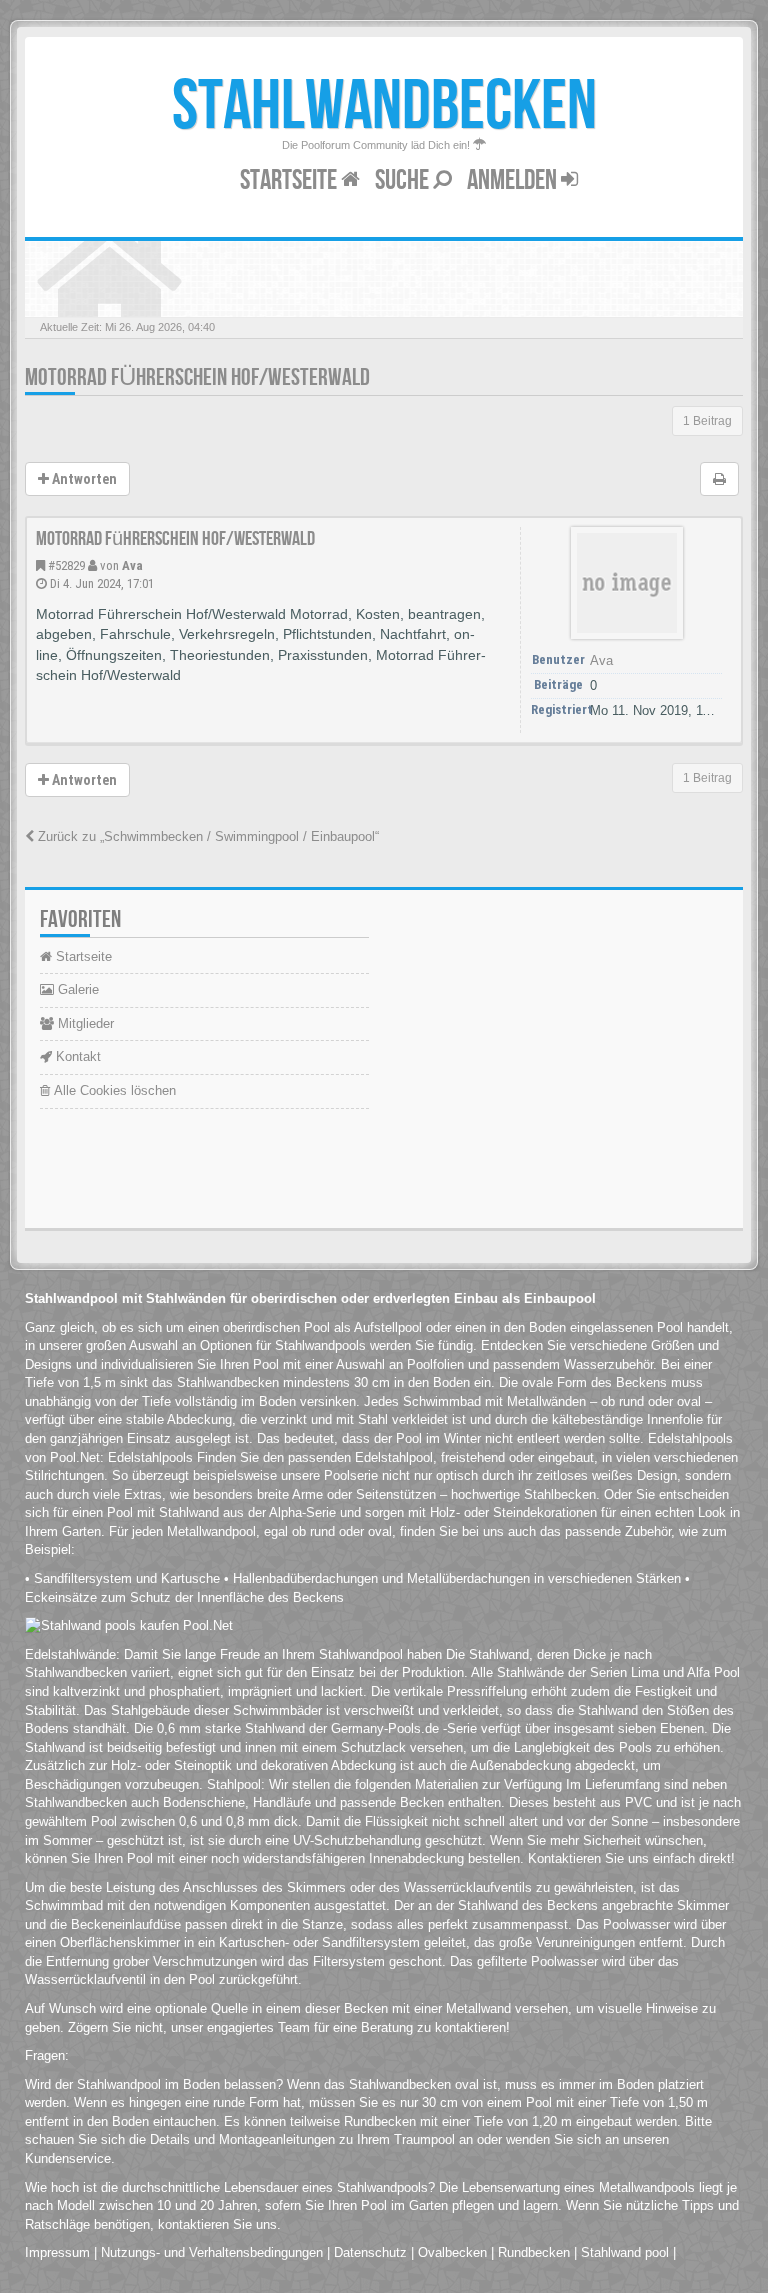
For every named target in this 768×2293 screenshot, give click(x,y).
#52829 (66, 565)
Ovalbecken (452, 2252)
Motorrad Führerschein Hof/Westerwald (197, 377)
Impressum (57, 2252)
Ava (132, 565)
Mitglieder (84, 1023)
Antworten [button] (83, 479)
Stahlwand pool (625, 2252)
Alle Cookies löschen (113, 1090)
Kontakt (76, 1056)
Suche (404, 180)
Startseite (290, 180)
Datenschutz (370, 2252)
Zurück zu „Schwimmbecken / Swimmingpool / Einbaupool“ (206, 836)
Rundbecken (534, 2252)
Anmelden (514, 180)
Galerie (76, 989)
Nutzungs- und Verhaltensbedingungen (212, 2252)
